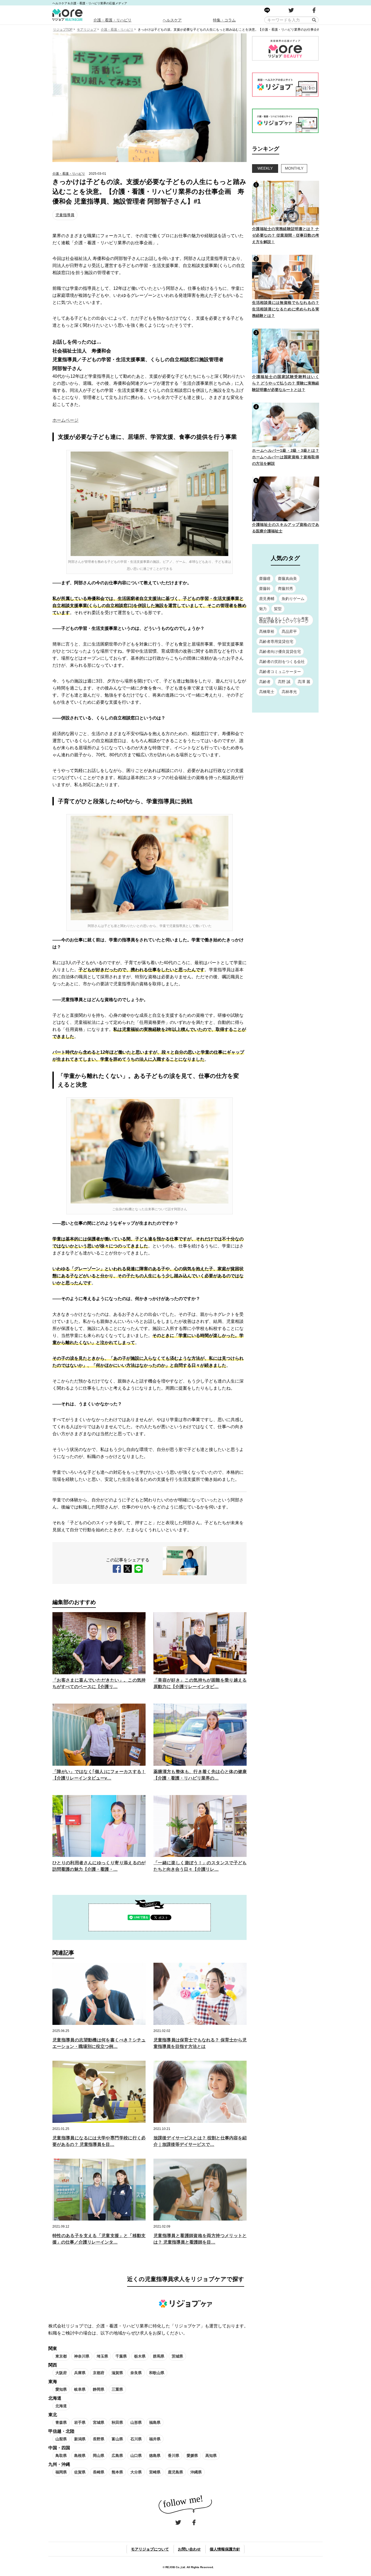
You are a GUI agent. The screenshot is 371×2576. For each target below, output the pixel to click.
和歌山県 (157, 2373)
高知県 (211, 2456)
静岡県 (99, 2389)
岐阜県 (80, 2389)
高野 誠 (284, 682)
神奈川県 (82, 2356)
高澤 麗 (304, 682)
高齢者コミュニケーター (280, 672)
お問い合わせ (189, 2549)
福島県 (155, 2422)
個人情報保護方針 (225, 2549)
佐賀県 (80, 2472)
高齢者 (265, 682)
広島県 (117, 2456)
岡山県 (99, 2456)
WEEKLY (265, 168)
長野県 (99, 2439)
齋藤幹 (265, 589)
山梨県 (61, 2439)
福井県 (155, 2439)
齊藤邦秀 (285, 589)
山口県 (136, 2456)
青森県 (61, 2422)
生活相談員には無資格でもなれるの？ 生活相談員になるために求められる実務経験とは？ (286, 309)
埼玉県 (102, 2356)
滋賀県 (117, 2373)
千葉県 (121, 2356)
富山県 (117, 2439)
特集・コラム (224, 20)
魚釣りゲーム (293, 599)
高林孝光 (289, 692)
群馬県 (159, 2356)
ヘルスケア (172, 20)
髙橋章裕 (267, 631)
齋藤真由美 (287, 579)
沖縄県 (196, 2472)
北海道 (61, 2406)
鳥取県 (61, 2456)
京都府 (99, 2373)
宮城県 (99, 2422)
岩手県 (80, 2422)
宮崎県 (155, 2472)
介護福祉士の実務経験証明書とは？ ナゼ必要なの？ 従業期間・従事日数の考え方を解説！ (286, 235)
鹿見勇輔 (267, 599)
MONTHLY (294, 168)
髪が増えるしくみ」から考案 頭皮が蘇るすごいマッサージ (284, 620)
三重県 (117, 2389)
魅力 (263, 609)
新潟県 (80, 2439)
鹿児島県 (175, 2472)
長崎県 (99, 2472)
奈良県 (136, 2373)
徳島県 (155, 2456)
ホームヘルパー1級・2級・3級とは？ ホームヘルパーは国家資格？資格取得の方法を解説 (286, 457)
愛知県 (61, 2389)
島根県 (80, 2456)
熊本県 (117, 2472)
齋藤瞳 (265, 579)
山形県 (136, 2422)
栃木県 (140, 2356)
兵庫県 (80, 2373)
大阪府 (61, 2373)
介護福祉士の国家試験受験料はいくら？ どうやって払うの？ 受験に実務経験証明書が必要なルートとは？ (286, 383)
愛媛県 (192, 2456)
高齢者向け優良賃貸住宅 (280, 652)
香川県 (174, 2456)
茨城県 (177, 2356)
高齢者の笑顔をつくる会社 (282, 662)
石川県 (136, 2439)
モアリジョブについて (150, 2549)
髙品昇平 (289, 631)
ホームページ (65, 420)
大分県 (136, 2472)
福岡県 (61, 2472)
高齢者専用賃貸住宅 (276, 641)
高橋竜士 (267, 692)
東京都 (61, 2356)
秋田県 (117, 2422)
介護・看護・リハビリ (112, 20)
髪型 (278, 609)
